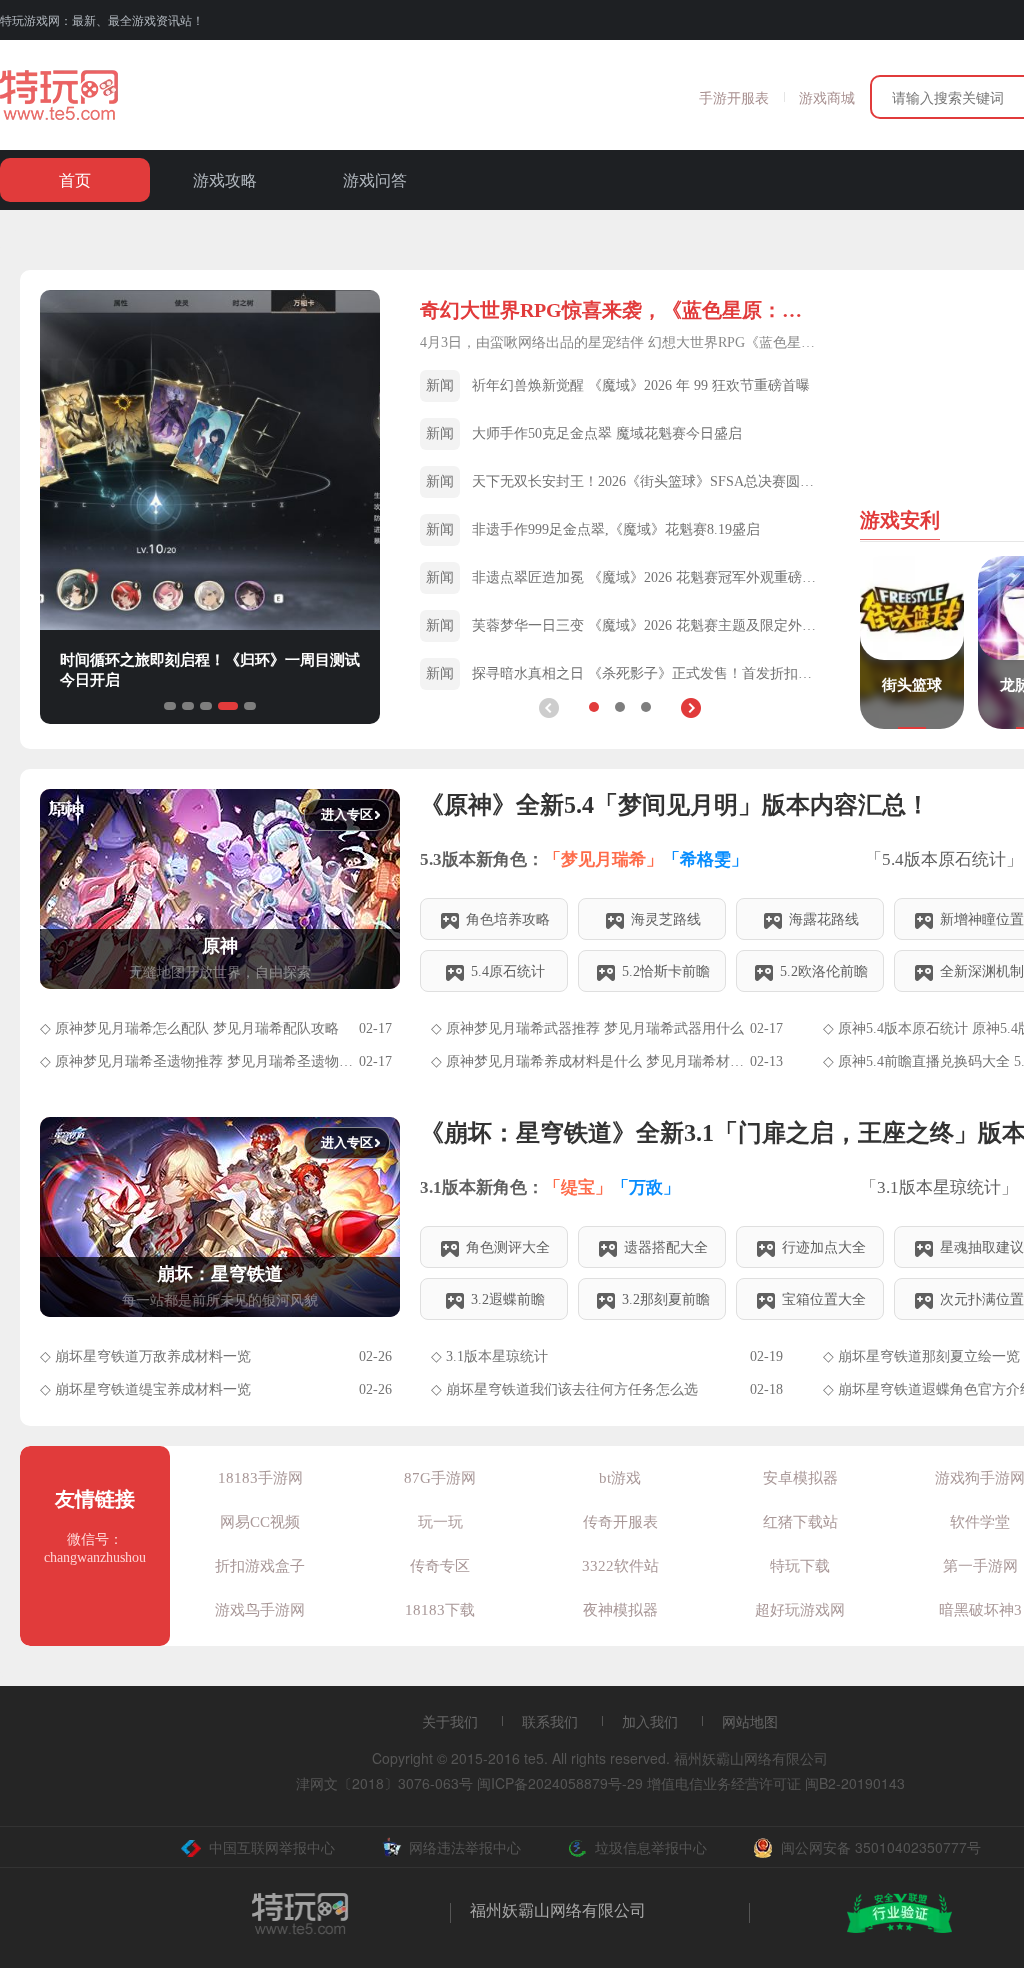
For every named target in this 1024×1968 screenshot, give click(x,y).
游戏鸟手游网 (260, 1610)
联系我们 (550, 1721)
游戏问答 (375, 179)
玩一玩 (440, 1522)
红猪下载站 (800, 1522)
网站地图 (750, 1721)
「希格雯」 (705, 859)
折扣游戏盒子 (260, 1566)
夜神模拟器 (620, 1610)
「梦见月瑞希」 (603, 859)
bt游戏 (620, 1478)
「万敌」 (646, 1187)
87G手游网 (440, 1478)
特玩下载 (800, 1566)
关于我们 (450, 1721)
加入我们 (650, 1721)
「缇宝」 (578, 1187)
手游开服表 (734, 97)
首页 (75, 179)
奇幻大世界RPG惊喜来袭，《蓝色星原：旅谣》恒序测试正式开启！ (620, 310)
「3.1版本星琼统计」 (941, 1187)
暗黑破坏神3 (980, 1610)
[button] (691, 708)
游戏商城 (827, 97)
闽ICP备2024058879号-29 (560, 1783)
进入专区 (347, 814)
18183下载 (440, 1610)
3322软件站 (620, 1566)
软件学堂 (980, 1522)
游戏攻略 (225, 179)
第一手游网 (980, 1566)
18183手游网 (260, 1478)
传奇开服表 (620, 1522)
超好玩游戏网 (800, 1610)
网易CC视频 (260, 1522)
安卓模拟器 (800, 1478)
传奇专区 (440, 1566)
